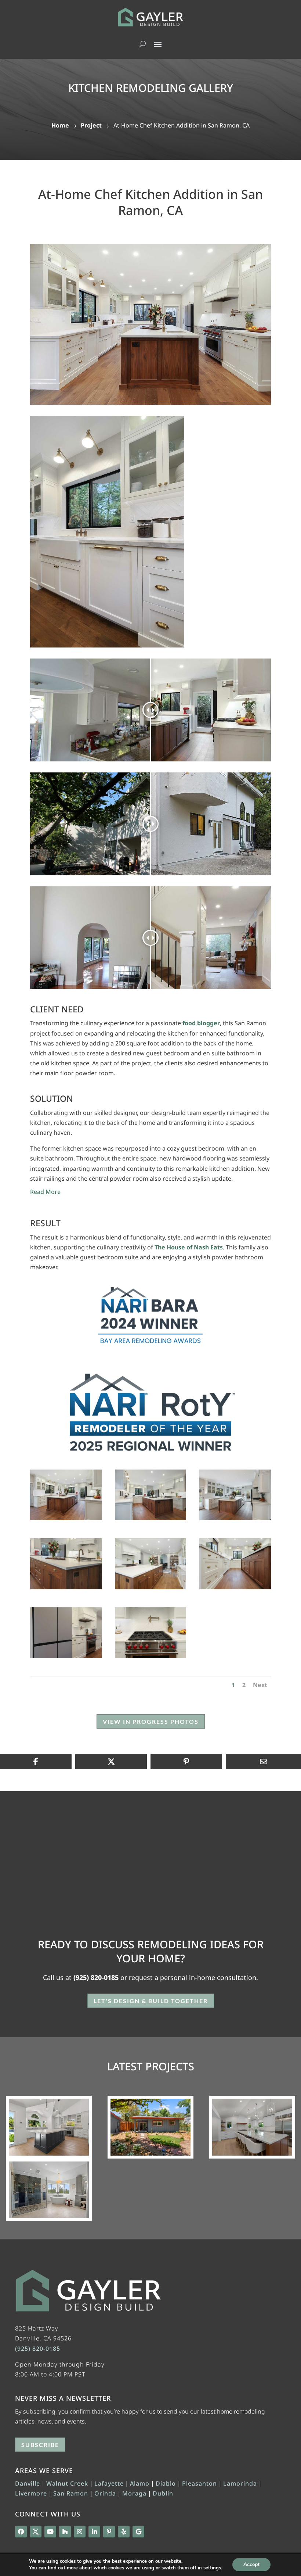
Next (260, 1685)
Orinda (105, 2493)
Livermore (31, 2493)
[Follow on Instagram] (80, 2532)
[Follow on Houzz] (65, 2532)
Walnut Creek (67, 2483)
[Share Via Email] (263, 1762)
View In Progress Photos (151, 1721)
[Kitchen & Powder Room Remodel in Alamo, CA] (252, 2127)
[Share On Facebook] (36, 1762)
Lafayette (109, 2483)
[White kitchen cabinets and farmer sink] (107, 647)
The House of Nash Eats (189, 1247)
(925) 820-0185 (96, 1977)
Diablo (166, 2483)
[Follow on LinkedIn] (94, 2532)
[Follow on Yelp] (124, 2532)
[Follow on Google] (138, 2532)
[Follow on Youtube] (50, 2532)
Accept (251, 2564)
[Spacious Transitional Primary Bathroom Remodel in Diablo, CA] (49, 2190)
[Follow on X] (36, 2532)
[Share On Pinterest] (186, 1762)
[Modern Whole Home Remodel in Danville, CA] (49, 2127)
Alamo (140, 2483)
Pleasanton (200, 2483)
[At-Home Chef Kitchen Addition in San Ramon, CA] (150, 324)
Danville (28, 2483)
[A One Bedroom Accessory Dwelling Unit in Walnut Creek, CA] (150, 2127)
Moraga (134, 2493)
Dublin (163, 2493)
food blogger (201, 1023)
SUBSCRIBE (40, 2445)
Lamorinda (240, 2483)
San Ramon (71, 2493)
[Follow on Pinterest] (109, 2532)
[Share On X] (111, 1762)
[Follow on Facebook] (21, 2532)
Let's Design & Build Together (151, 2001)
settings (212, 2568)
